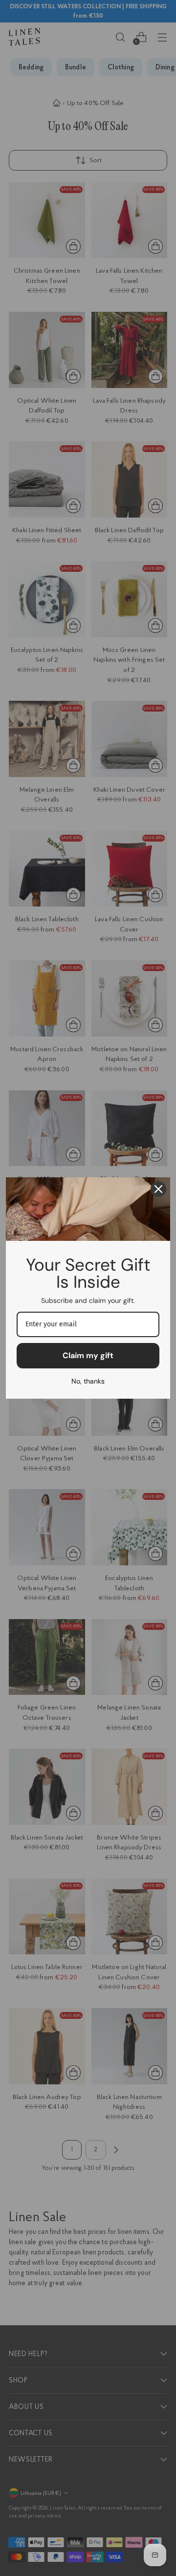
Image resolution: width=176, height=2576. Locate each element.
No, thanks (88, 1381)
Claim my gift (88, 1355)
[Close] (158, 1189)
